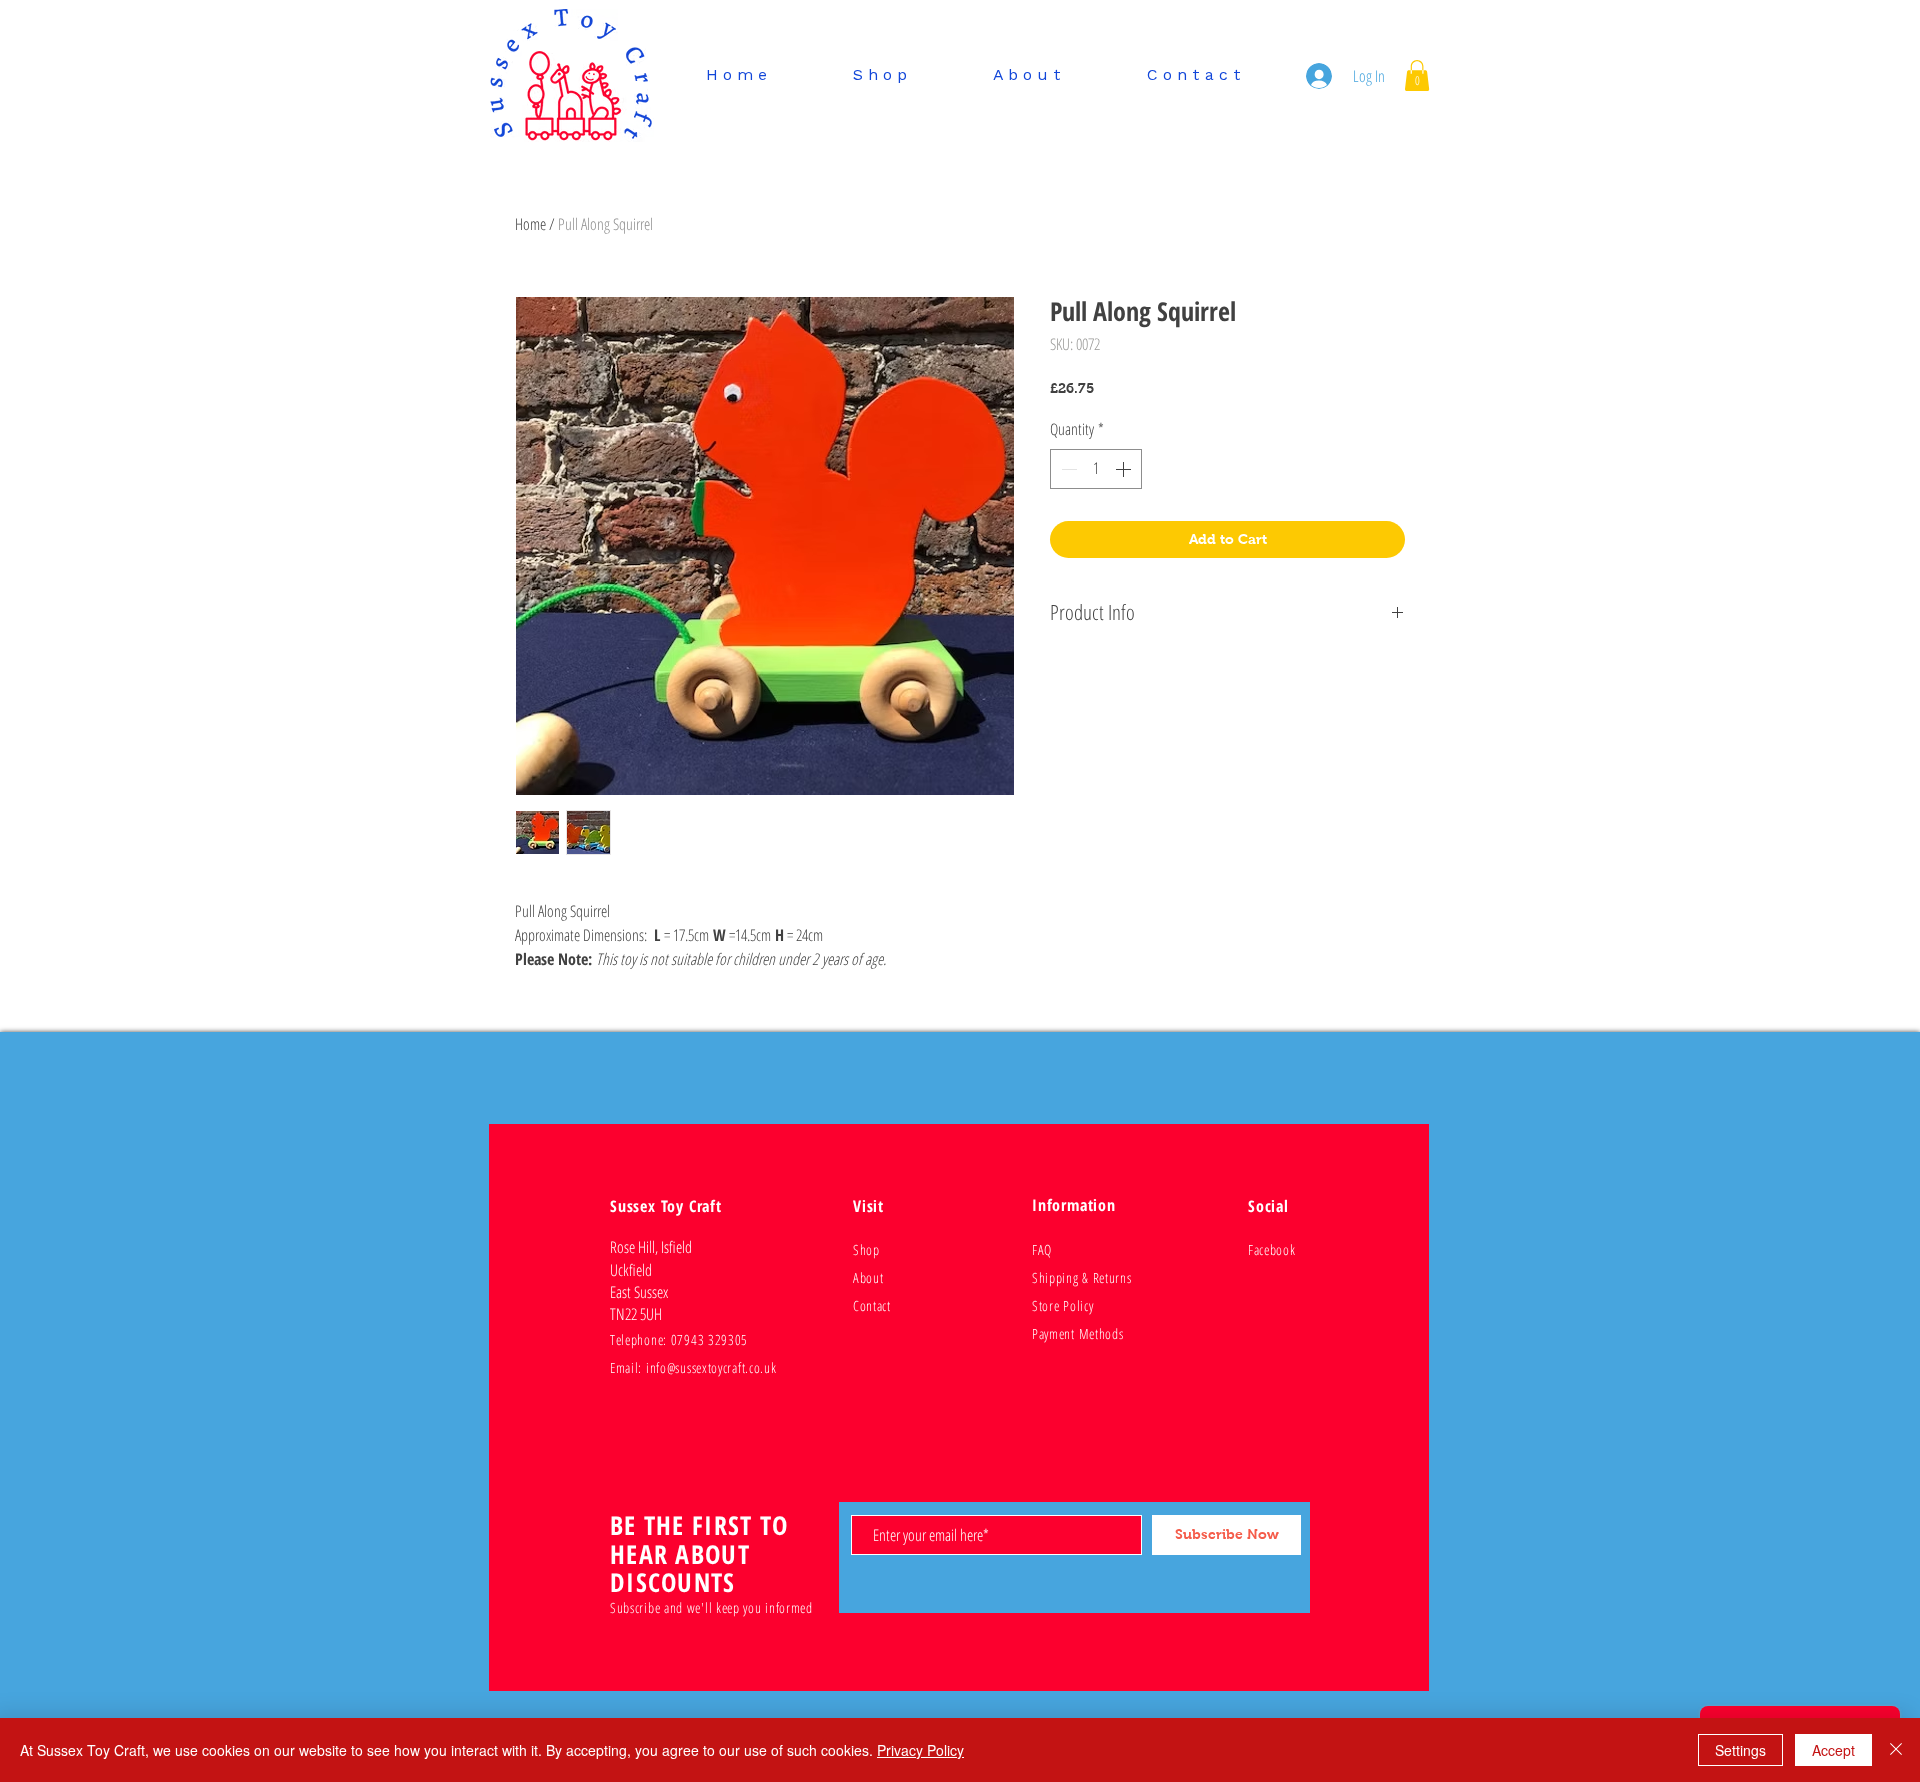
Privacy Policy (920, 1750)
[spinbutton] (1096, 469)
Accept (1833, 1750)
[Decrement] (1067, 469)
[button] (1417, 75)
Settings (1740, 1750)
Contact (872, 1305)
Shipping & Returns (1082, 1277)
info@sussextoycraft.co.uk (711, 1367)
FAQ (1042, 1249)
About (868, 1277)
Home (530, 224)
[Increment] (1125, 469)
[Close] (1896, 1750)
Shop (866, 1249)
